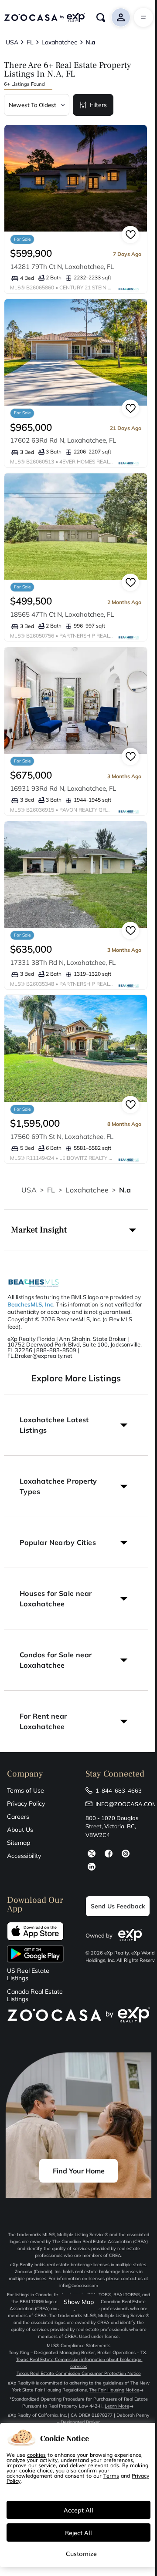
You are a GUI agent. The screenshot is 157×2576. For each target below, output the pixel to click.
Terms (111, 2475)
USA (29, 1190)
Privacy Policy (26, 1804)
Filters (98, 105)
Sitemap (19, 1843)
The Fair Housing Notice (114, 2390)
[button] (76, 1230)
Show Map (79, 2302)
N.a (125, 1190)
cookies (36, 2455)
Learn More (117, 2406)
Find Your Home (79, 2171)
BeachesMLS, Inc (30, 1304)
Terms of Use (26, 1790)
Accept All (78, 2510)
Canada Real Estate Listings (35, 1995)
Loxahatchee (87, 1190)
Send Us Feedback (118, 1906)
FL (51, 1190)
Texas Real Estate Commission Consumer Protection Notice (79, 2373)
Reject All (78, 2532)
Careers (18, 1817)
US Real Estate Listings (28, 1975)
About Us (20, 1830)
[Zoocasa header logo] (44, 17)
